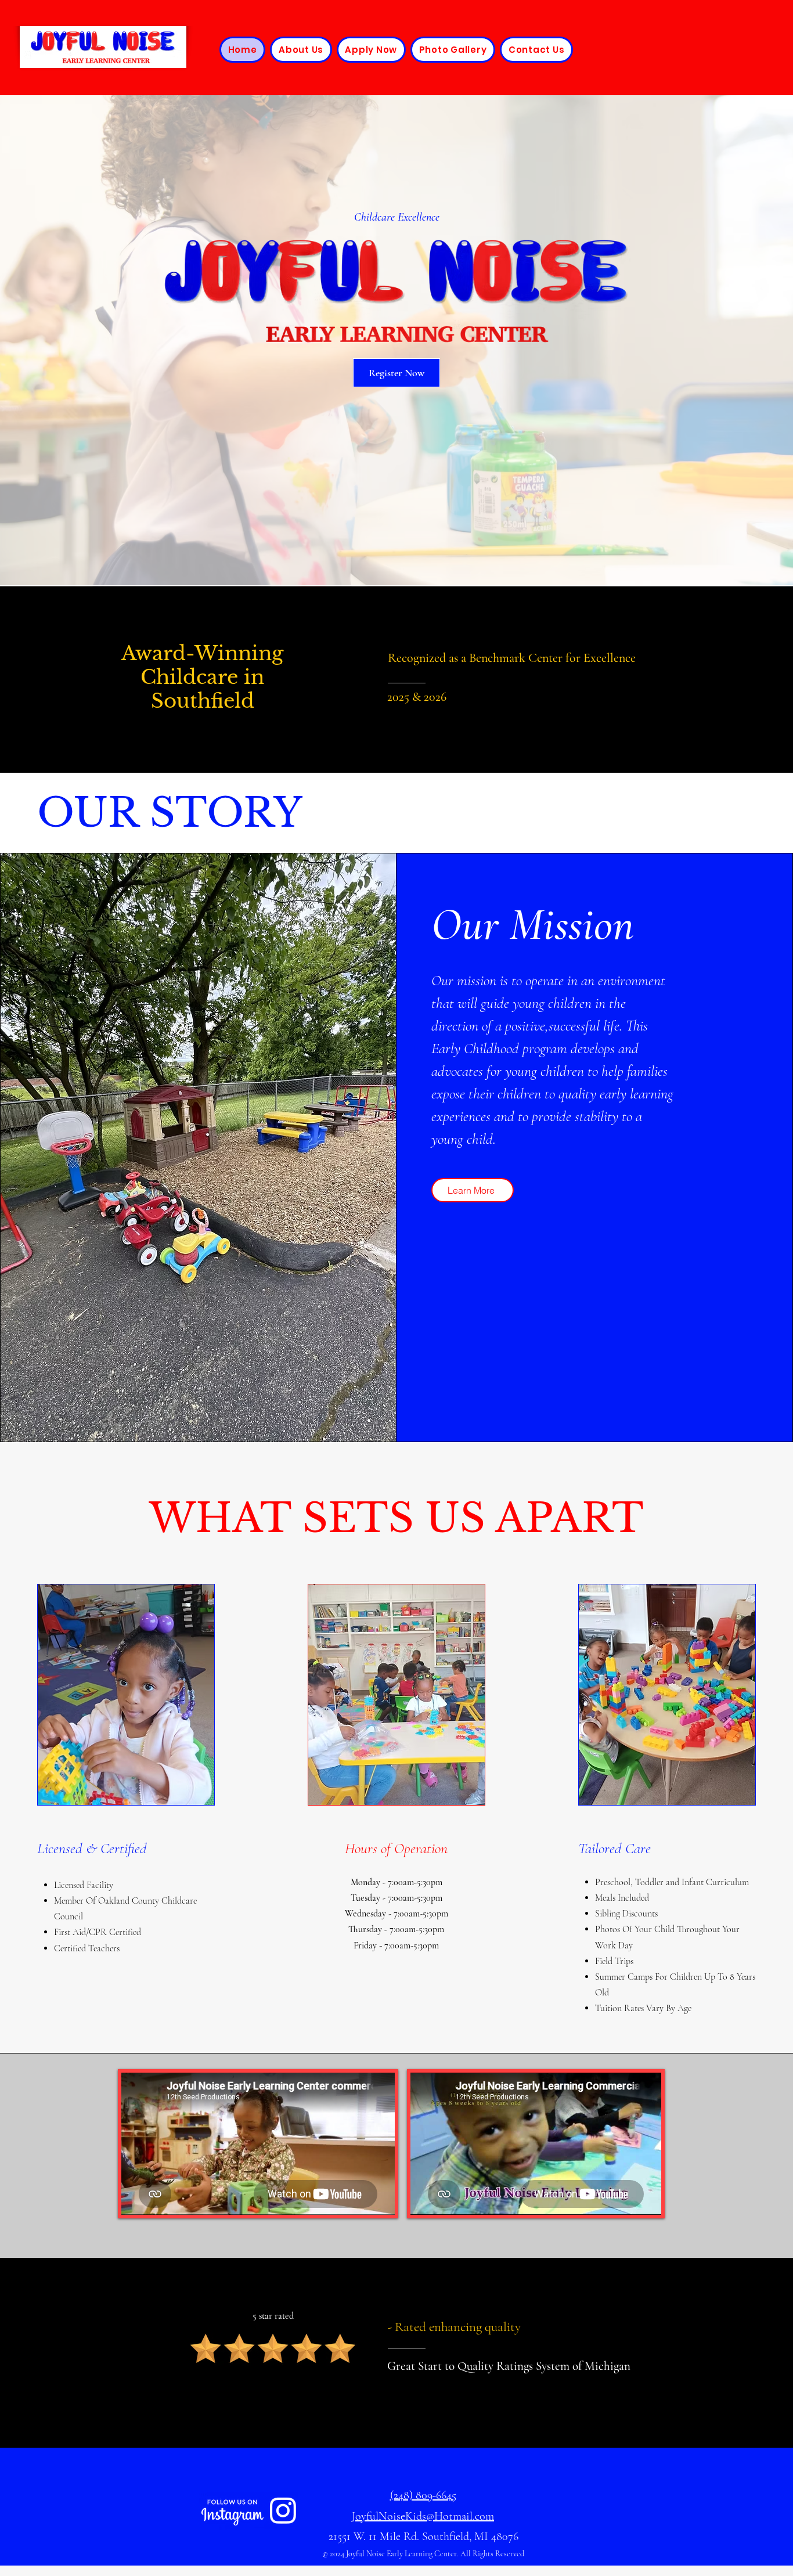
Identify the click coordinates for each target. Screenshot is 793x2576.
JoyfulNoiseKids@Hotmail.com (423, 2516)
